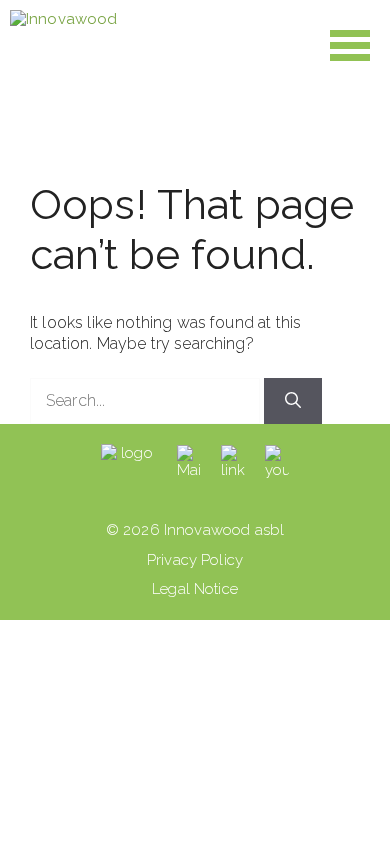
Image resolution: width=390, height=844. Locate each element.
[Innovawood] (64, 45)
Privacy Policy (195, 560)
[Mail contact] (189, 463)
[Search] (293, 401)
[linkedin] (233, 463)
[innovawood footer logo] (129, 462)
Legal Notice (195, 589)
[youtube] (277, 463)
